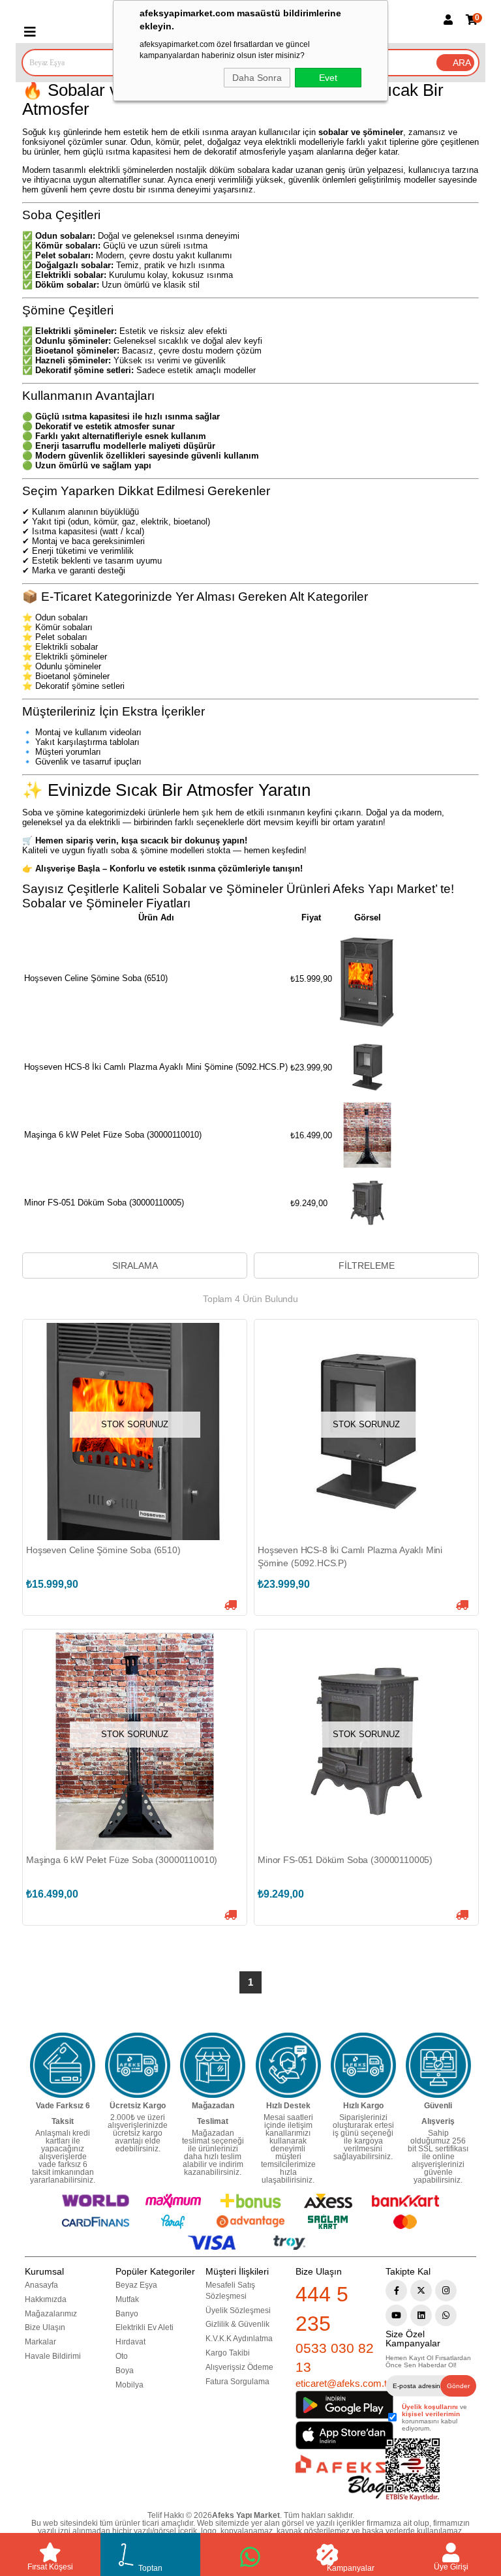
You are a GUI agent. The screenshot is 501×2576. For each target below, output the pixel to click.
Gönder (458, 2386)
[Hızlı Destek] (288, 2065)
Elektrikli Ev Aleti (144, 2327)
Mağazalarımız (51, 2314)
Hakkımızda (46, 2299)
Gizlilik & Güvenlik (237, 2324)
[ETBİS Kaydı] (413, 2470)
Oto (122, 2356)
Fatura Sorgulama (237, 2382)
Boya (125, 2371)
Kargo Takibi (228, 2353)
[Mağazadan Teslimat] (213, 2065)
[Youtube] (396, 2315)
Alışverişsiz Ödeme (239, 2367)
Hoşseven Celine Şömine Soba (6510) (103, 1550)
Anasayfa (41, 2285)
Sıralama (135, 1265)
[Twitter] (421, 2291)
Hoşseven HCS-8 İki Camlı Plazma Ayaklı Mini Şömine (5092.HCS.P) (350, 1556)
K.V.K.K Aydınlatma (239, 2339)
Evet (328, 78)
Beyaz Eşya (136, 2285)
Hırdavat (130, 2342)
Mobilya (129, 2385)
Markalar (40, 2342)
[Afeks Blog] (341, 2477)
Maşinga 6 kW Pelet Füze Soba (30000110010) (122, 1860)
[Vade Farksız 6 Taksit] (63, 2065)
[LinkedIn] (421, 2315)
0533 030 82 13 (335, 2357)
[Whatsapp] (446, 2315)
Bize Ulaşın (45, 2327)
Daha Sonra (257, 78)
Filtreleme (367, 1265)
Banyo (127, 2314)
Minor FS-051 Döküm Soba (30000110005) (345, 1860)
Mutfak (127, 2299)
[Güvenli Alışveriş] (438, 2065)
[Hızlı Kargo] (363, 2065)
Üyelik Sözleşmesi (238, 2311)
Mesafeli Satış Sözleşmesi (230, 2291)
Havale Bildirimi (53, 2356)
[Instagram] (446, 2291)
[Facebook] (396, 2291)
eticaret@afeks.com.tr (343, 2383)
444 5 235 (322, 2309)
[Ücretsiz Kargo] (138, 2065)
